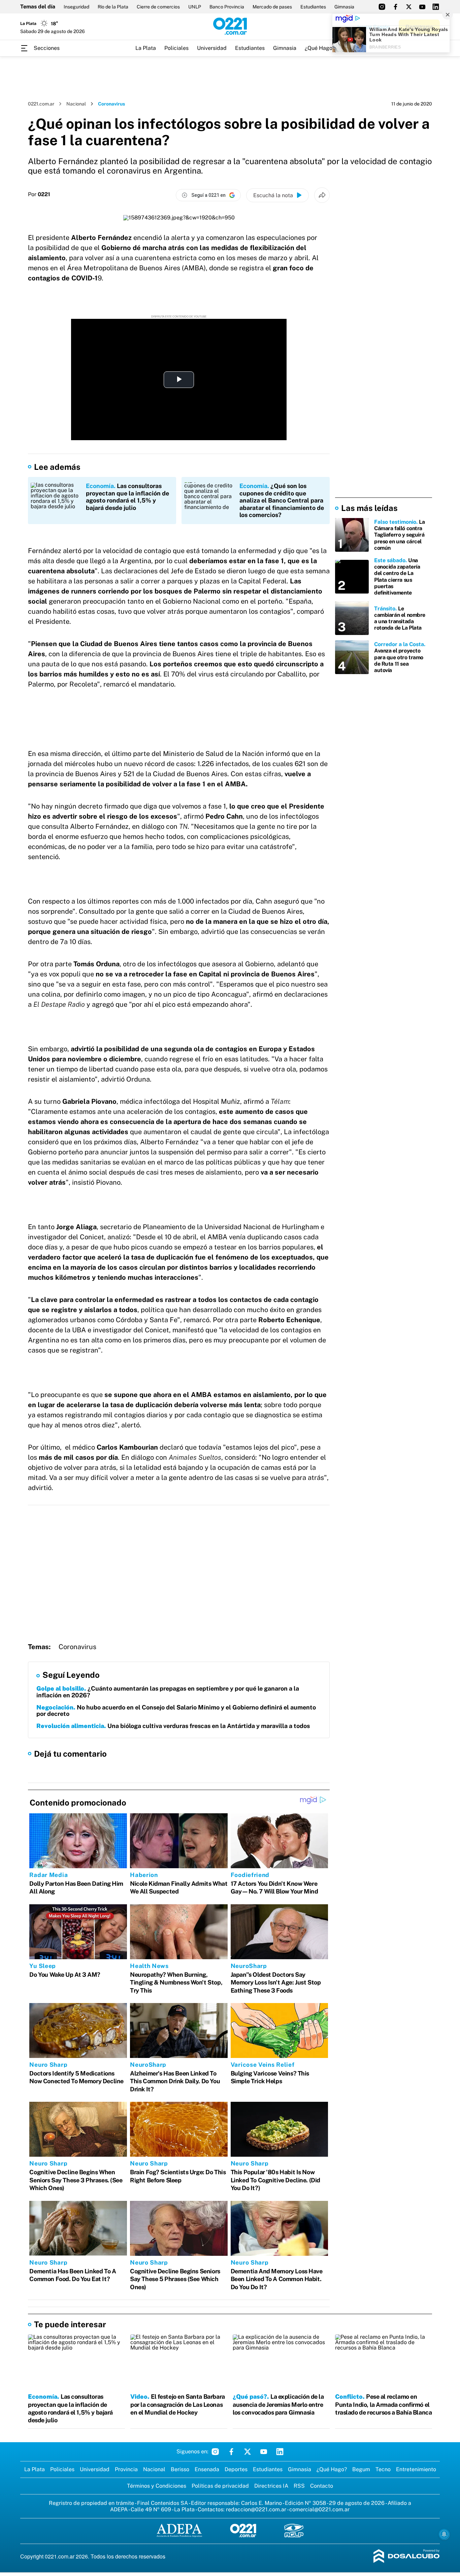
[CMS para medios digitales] (407, 2557)
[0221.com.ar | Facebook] (395, 7)
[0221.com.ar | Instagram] (382, 7)
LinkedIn (280, 2452)
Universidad (212, 48)
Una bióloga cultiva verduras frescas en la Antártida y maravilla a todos (173, 1726)
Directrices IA (271, 2486)
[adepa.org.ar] (179, 2531)
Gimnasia (344, 7)
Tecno (383, 2469)
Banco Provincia (227, 7)
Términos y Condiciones (157, 2486)
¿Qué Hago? (320, 48)
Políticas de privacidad (220, 2486)
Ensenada (207, 2469)
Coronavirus (77, 1647)
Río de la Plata (113, 7)
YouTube (264, 2452)
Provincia (126, 2469)
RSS (299, 2486)
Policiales (176, 48)
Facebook (231, 2452)
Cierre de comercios (158, 7)
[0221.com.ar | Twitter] (409, 7)
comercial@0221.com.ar (319, 2509)
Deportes (236, 2469)
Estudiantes (313, 7)
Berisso (180, 2469)
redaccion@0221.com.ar (256, 2509)
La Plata (146, 48)
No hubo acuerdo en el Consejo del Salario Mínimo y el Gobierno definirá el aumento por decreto (176, 1711)
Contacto (322, 2486)
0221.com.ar (41, 104)
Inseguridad (76, 7)
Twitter (248, 2452)
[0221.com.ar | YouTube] (422, 7)
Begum (361, 2469)
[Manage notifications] (444, 2534)
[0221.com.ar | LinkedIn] (436, 7)
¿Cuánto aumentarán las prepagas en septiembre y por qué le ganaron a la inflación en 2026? (168, 1692)
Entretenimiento (416, 2469)
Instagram (215, 2452)
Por (39, 194)
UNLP (195, 7)
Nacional (76, 104)
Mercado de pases (272, 7)
